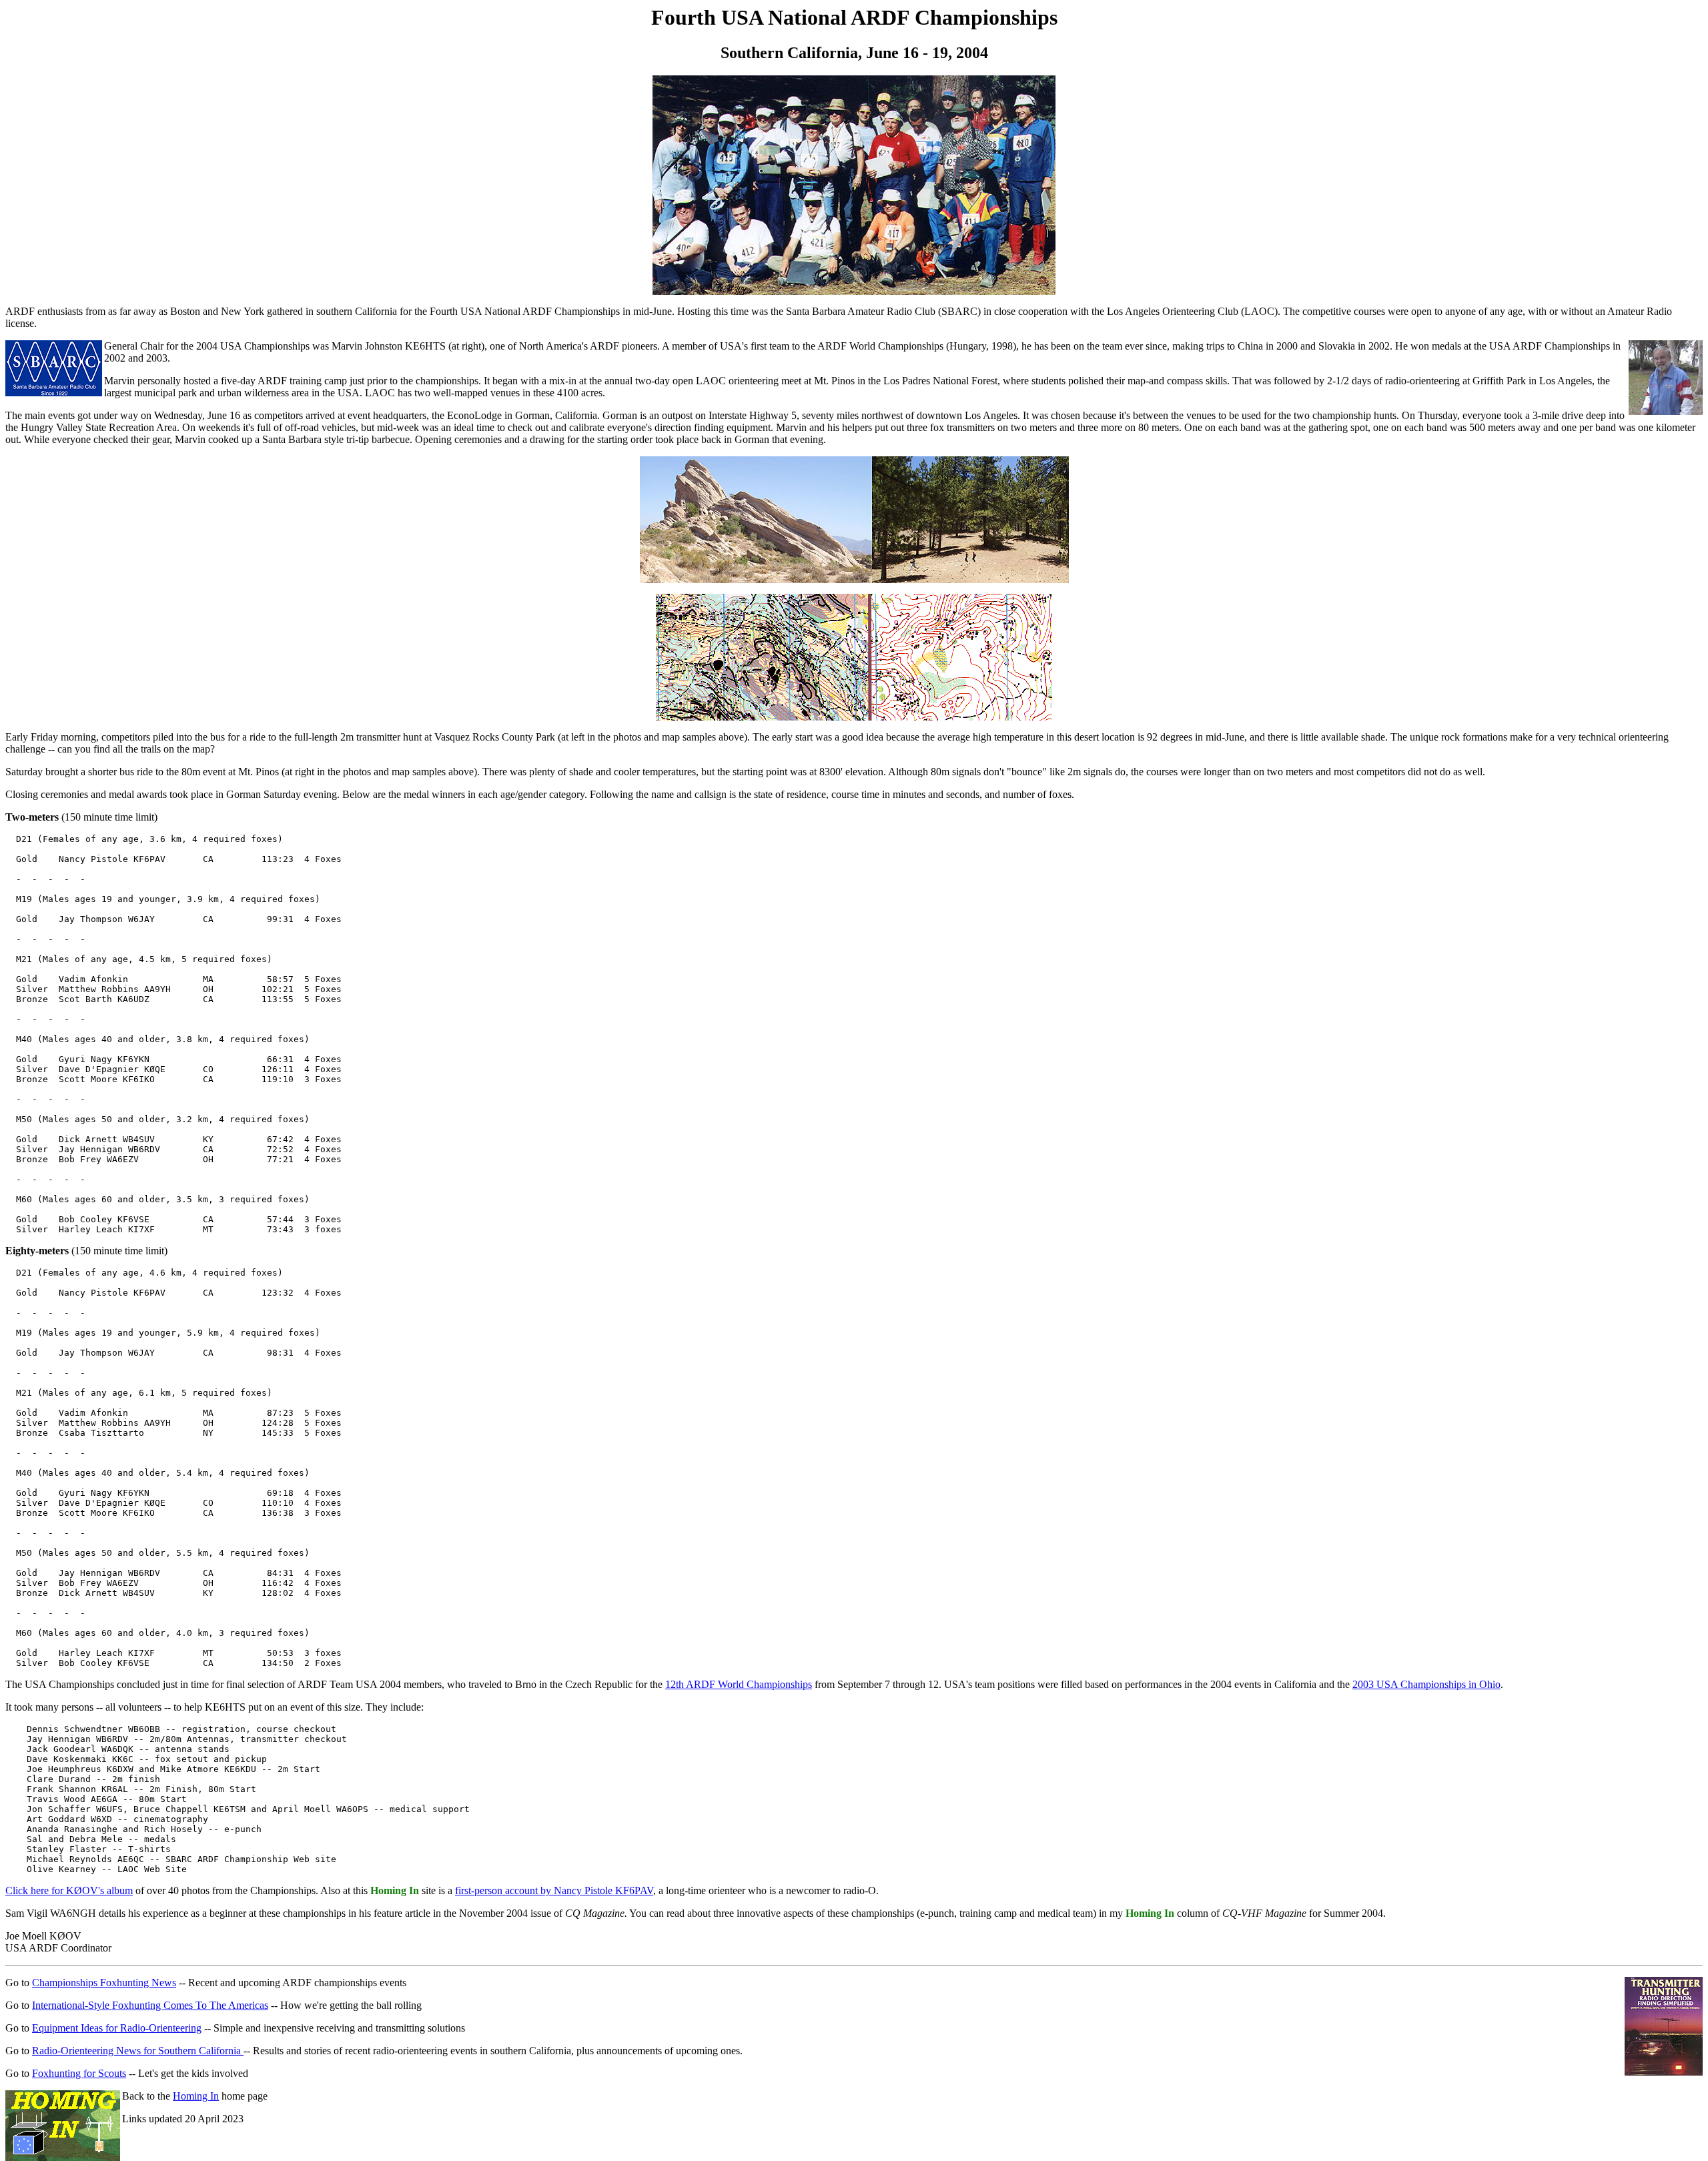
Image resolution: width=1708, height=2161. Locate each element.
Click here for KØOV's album (69, 1890)
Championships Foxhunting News (104, 1983)
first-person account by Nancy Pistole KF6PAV (554, 1890)
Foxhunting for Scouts (79, 2073)
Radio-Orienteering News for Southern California (138, 2051)
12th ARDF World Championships (739, 1684)
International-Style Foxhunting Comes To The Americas (150, 2005)
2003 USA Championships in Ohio (1426, 1684)
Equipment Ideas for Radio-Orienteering (117, 2028)
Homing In (196, 2096)
